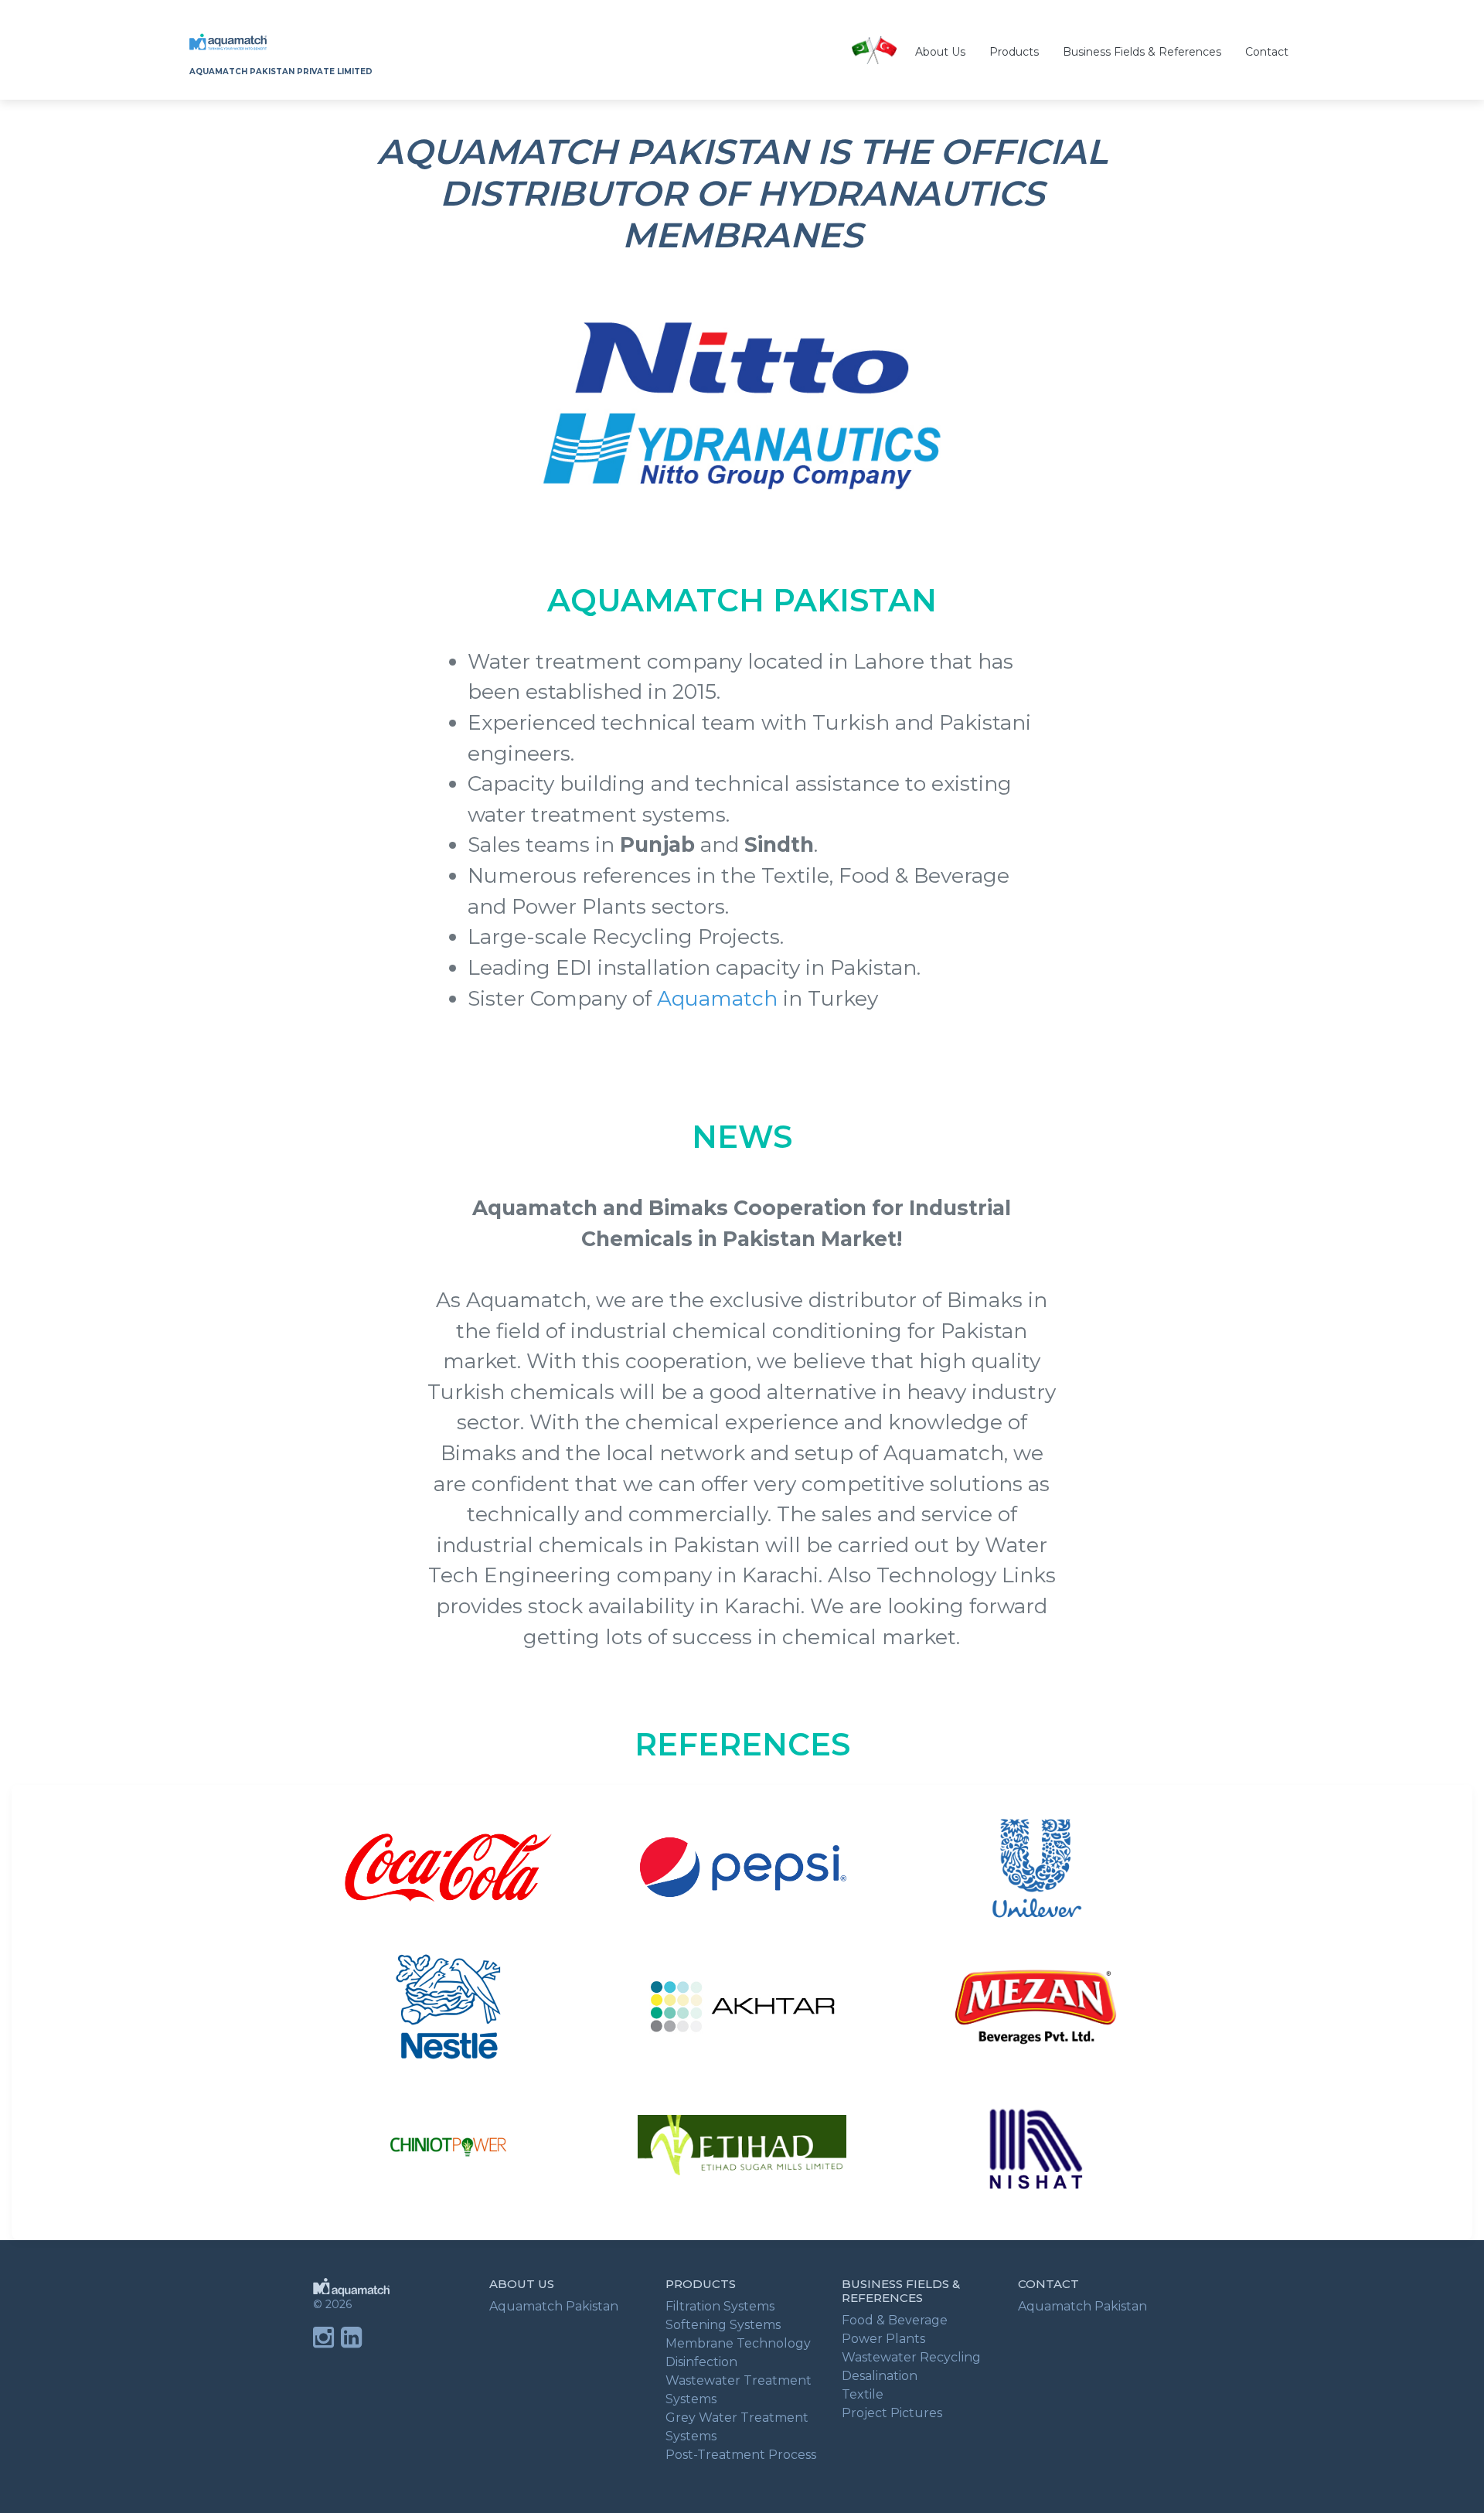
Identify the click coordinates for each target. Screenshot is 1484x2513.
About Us (940, 52)
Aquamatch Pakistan (554, 2306)
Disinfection (701, 2362)
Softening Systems (723, 2325)
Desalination (880, 2376)
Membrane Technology (738, 2343)
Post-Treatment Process (741, 2455)
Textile (863, 2394)
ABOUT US (522, 2284)
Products (1014, 52)
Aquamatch (717, 998)
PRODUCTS (701, 2284)
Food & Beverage (895, 2320)
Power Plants (883, 2339)
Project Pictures (892, 2413)
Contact (1267, 52)
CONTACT (1048, 2284)
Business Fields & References (1142, 52)
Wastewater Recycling (911, 2357)
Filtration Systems (720, 2306)
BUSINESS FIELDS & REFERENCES (901, 2291)
